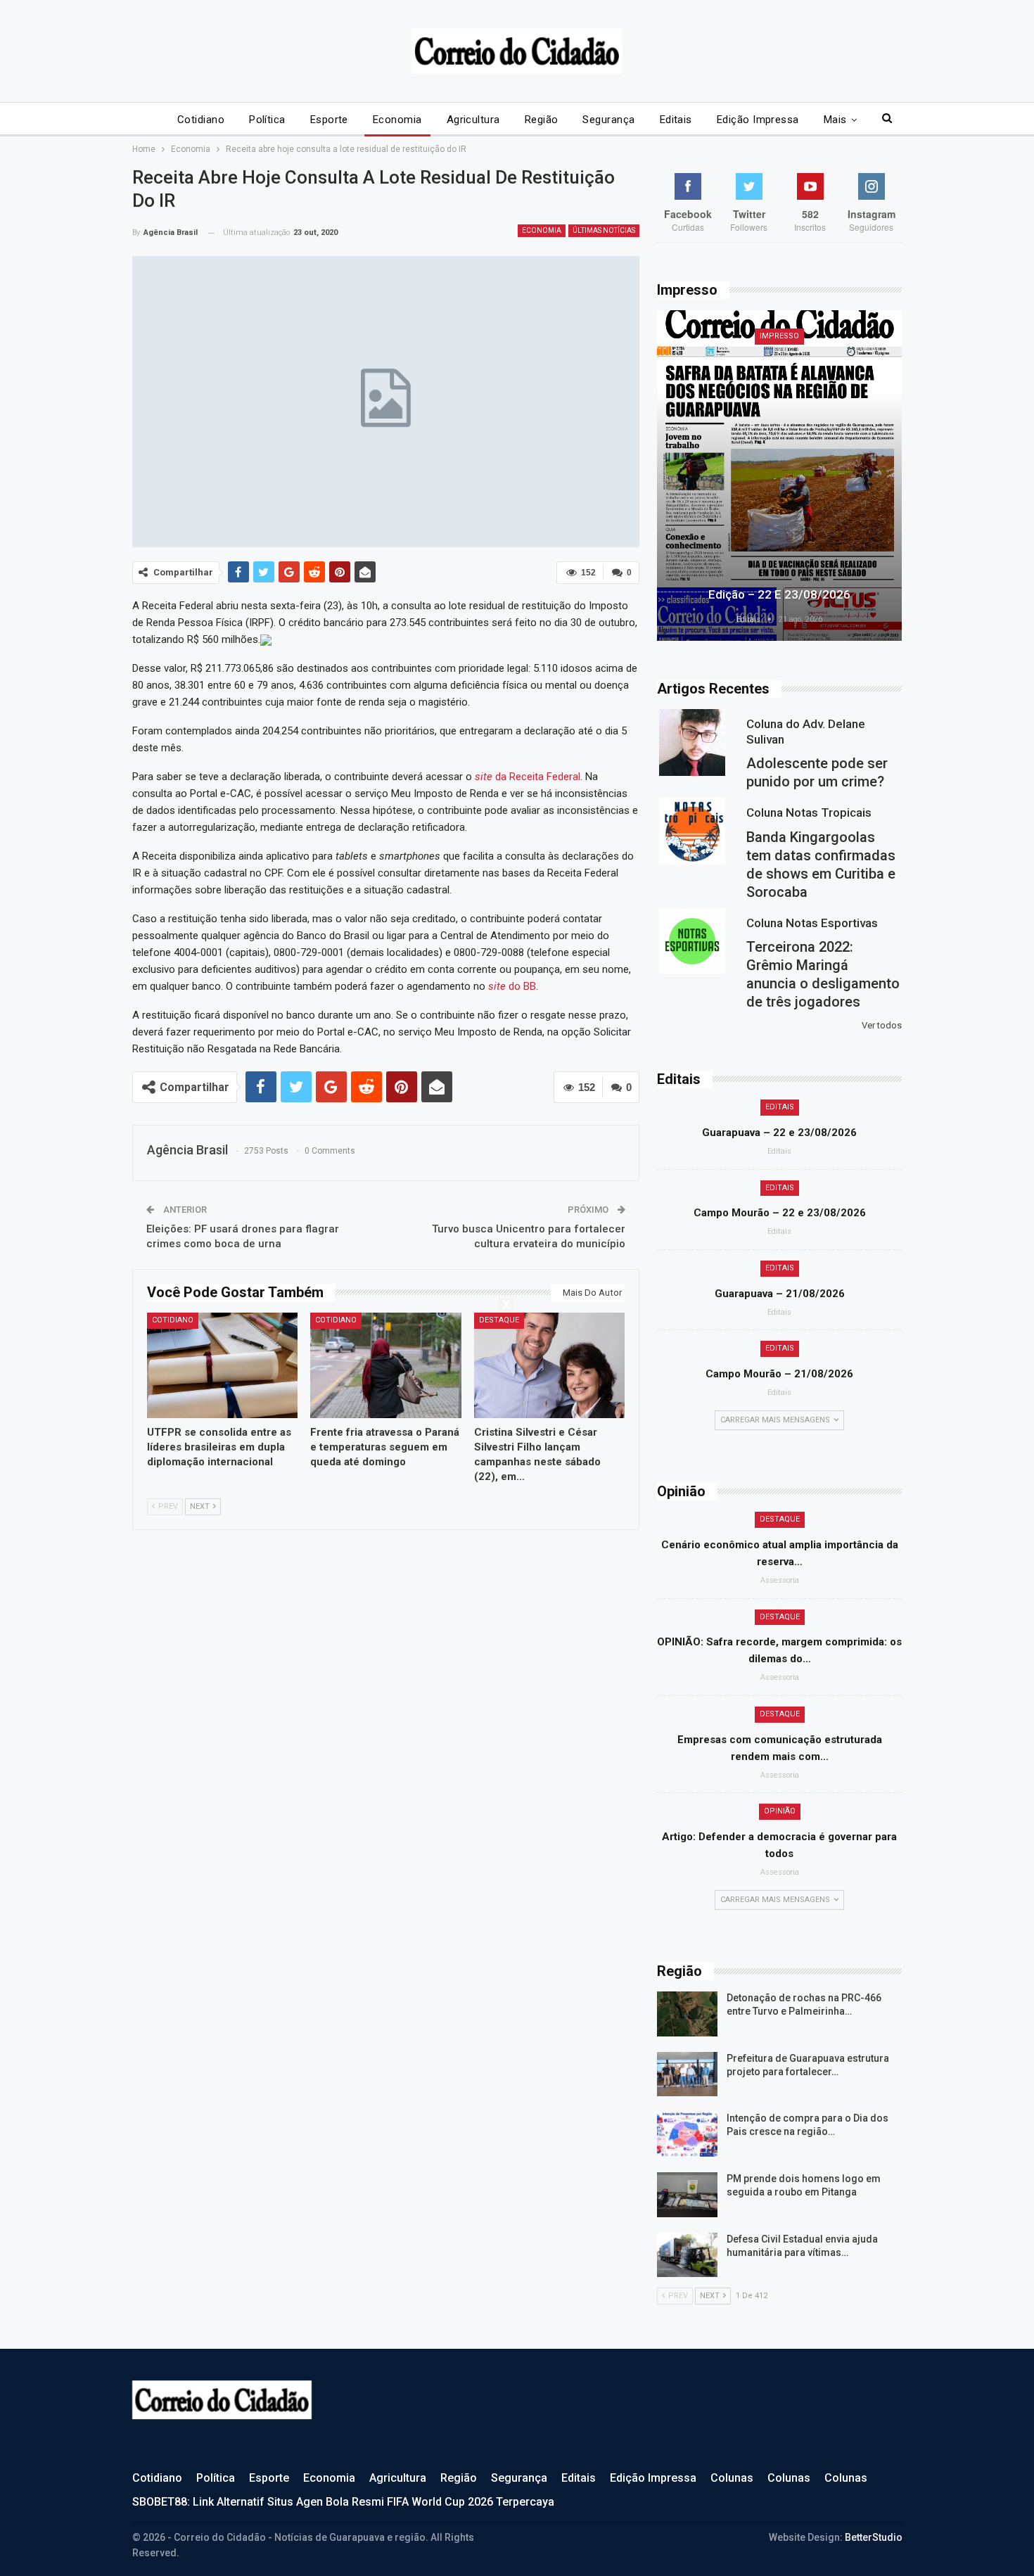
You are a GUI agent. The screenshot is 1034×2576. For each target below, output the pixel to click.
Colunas (732, 2478)
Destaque (499, 1320)
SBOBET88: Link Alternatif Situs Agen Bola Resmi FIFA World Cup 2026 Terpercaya (343, 2502)
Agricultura (473, 120)
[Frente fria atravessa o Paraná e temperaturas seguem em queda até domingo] (386, 1365)
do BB (512, 986)
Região (542, 120)
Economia (397, 120)
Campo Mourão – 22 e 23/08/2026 (780, 1213)
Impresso (779, 336)
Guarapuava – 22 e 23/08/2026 (779, 1133)
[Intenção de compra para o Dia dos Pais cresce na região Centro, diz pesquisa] (687, 2134)
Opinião (780, 1811)
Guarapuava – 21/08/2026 (780, 1294)
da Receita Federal (528, 777)
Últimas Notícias (604, 230)
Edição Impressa (758, 120)
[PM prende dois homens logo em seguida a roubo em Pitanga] (687, 2195)
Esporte (329, 120)
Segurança (608, 120)
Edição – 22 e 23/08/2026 (779, 594)
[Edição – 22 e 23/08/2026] (779, 476)
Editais (676, 120)
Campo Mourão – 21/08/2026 (779, 1374)
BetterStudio (874, 2537)
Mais (835, 120)
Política (267, 120)
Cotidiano (201, 120)
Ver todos (882, 1025)
